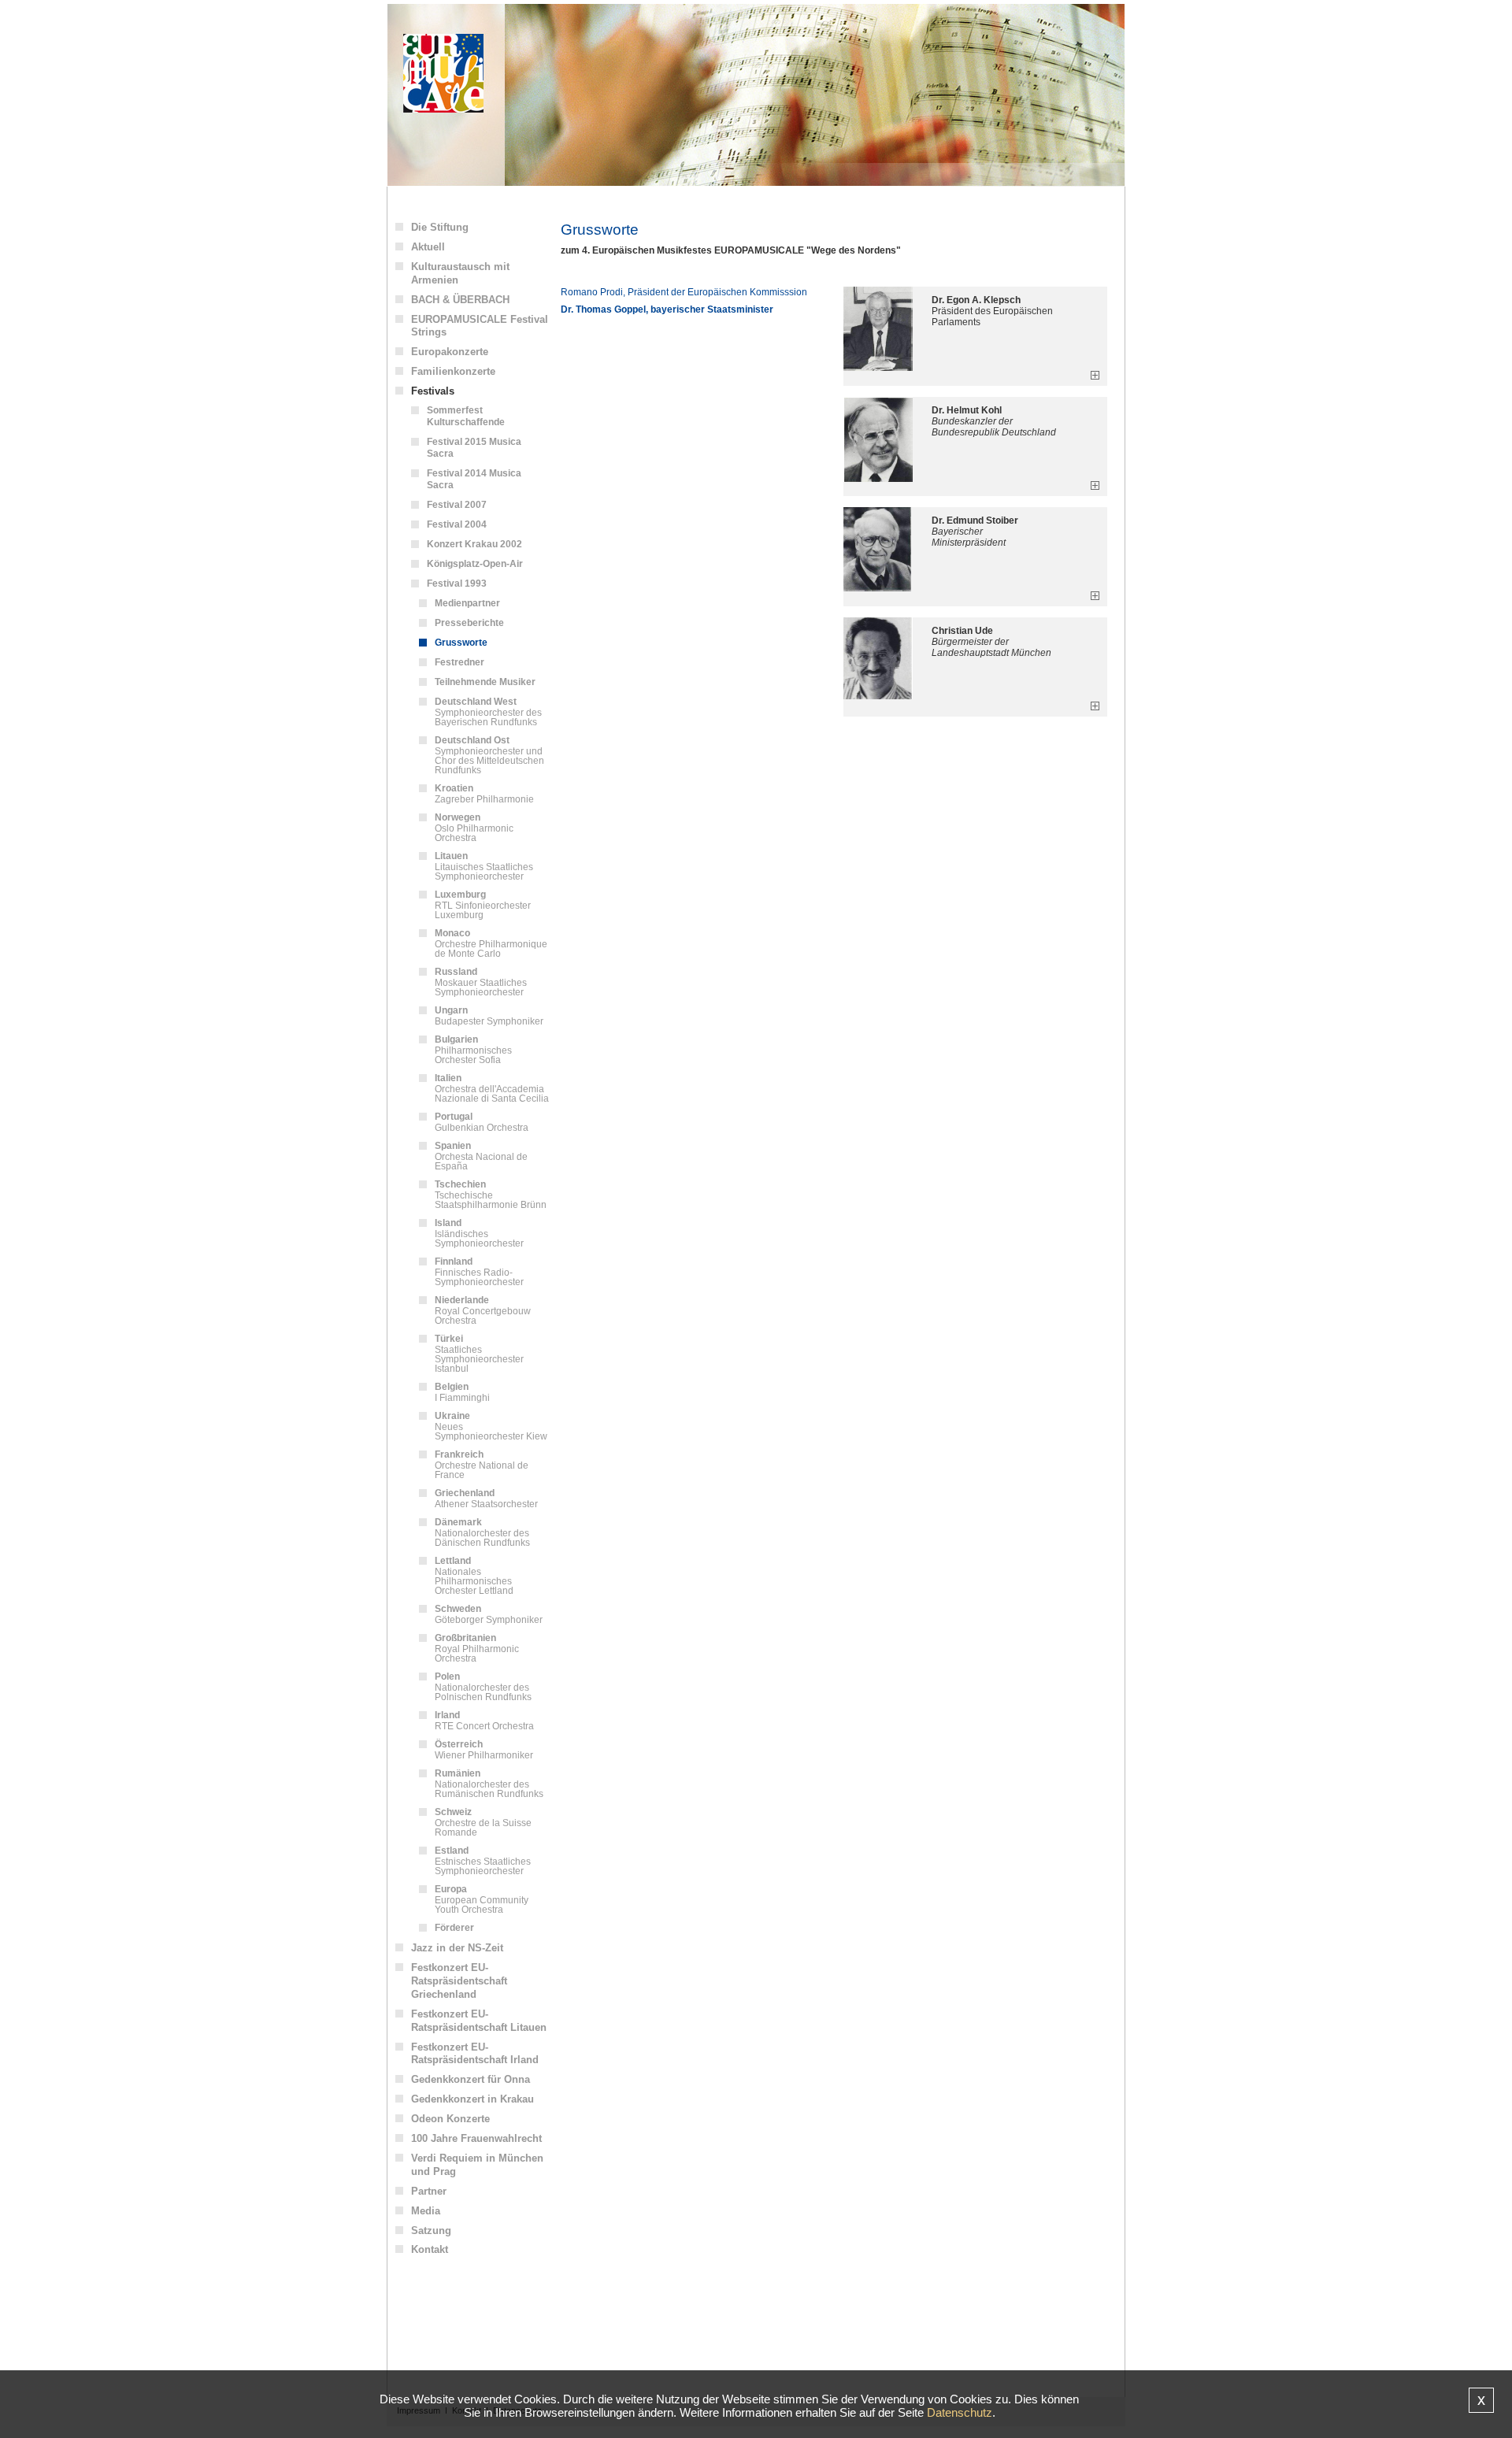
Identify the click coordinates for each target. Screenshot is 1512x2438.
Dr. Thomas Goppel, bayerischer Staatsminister (667, 309)
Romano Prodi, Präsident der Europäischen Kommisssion (684, 292)
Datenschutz (960, 2412)
